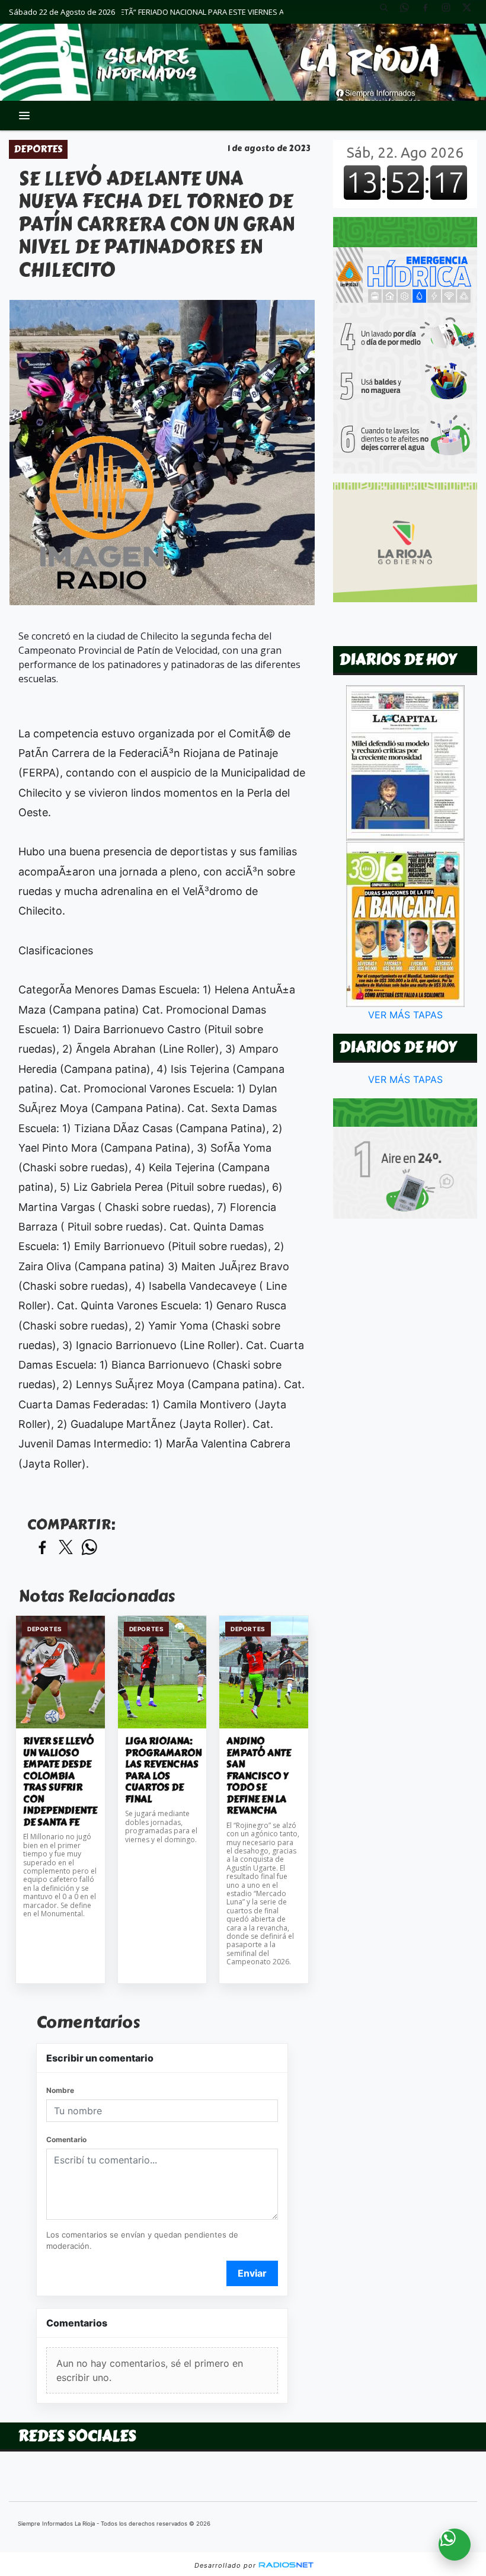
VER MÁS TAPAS (405, 1015)
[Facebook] (430, 12)
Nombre (60, 2090)
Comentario (66, 2139)
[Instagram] (450, 12)
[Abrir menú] (24, 116)
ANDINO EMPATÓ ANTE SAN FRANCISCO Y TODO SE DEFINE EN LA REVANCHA (259, 1776)
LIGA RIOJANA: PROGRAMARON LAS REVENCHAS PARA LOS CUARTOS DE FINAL (162, 1770)
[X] (471, 12)
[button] (388, 12)
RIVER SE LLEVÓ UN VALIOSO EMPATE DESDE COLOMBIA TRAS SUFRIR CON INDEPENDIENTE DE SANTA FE (60, 1782)
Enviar (252, 2273)
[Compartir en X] (66, 1548)
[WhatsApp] (409, 12)
